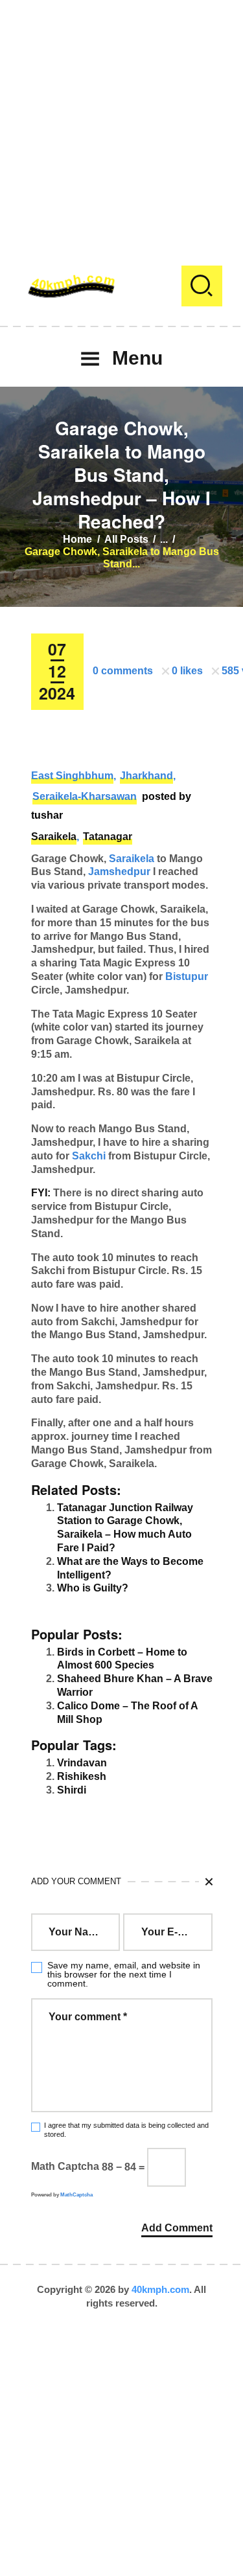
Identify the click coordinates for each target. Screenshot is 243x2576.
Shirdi (72, 1790)
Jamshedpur (119, 872)
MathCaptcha (76, 2195)
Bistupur (187, 976)
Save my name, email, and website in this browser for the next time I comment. (124, 1974)
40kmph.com (160, 2289)
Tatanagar (108, 837)
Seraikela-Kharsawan (85, 796)
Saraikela (54, 837)
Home (77, 539)
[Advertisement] (121, 121)
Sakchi (89, 1156)
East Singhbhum (72, 776)
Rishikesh (82, 1776)
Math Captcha (65, 2167)
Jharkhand (146, 776)
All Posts (126, 539)
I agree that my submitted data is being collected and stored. (126, 2129)
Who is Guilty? (93, 1588)
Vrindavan (82, 1763)
